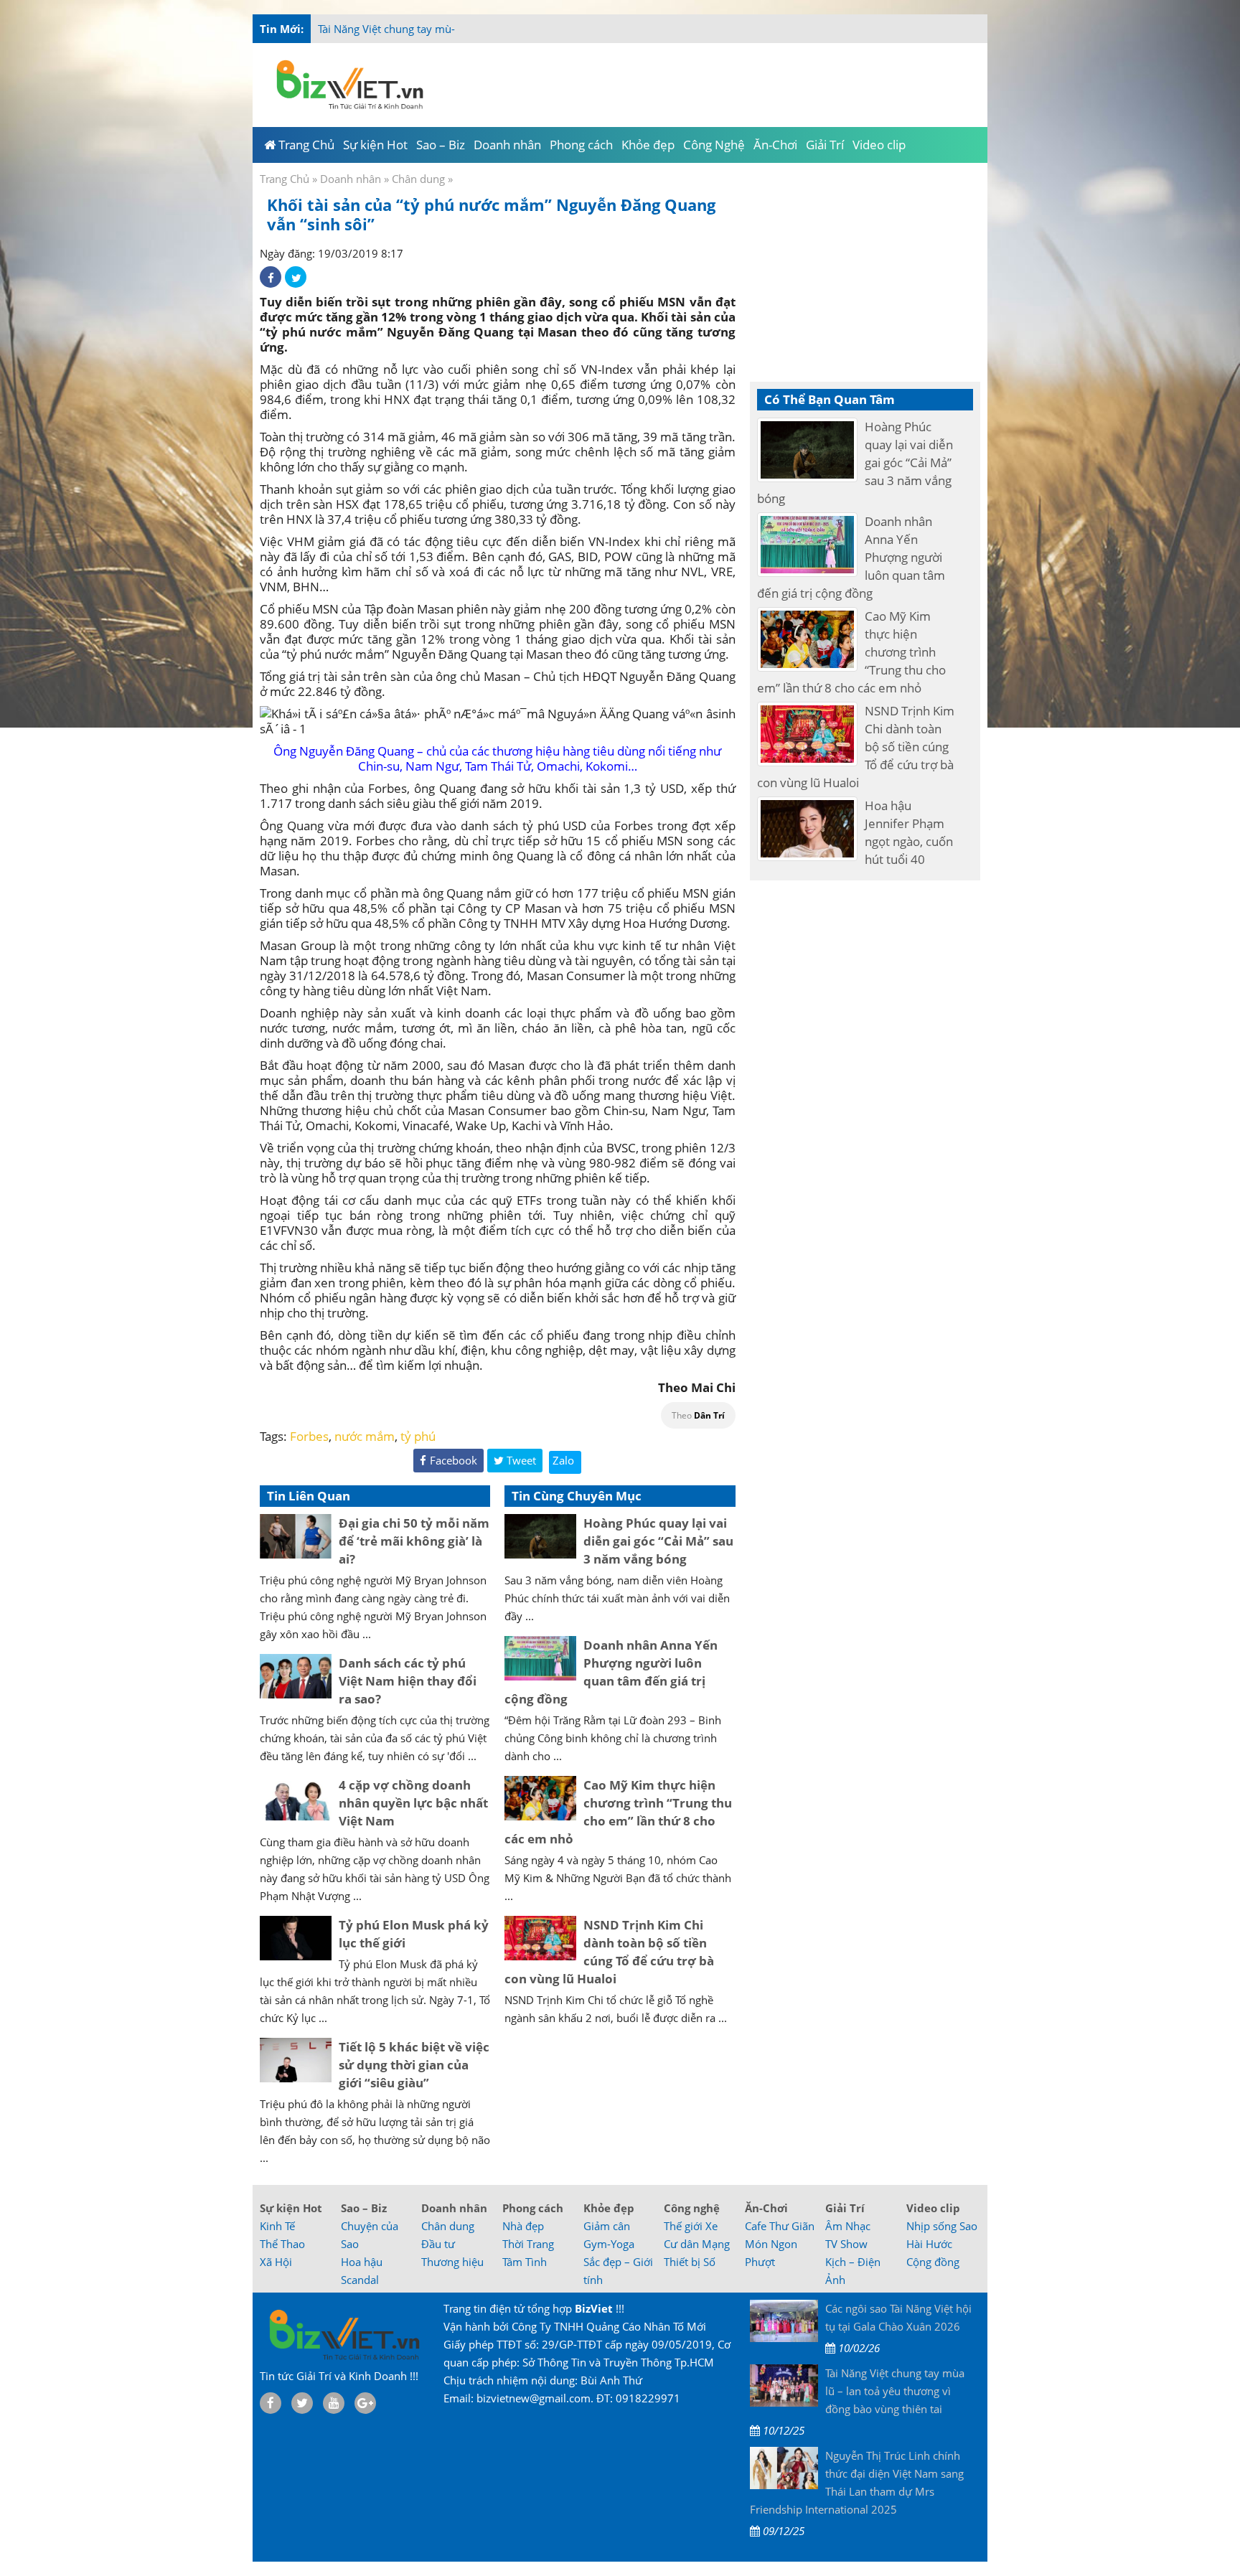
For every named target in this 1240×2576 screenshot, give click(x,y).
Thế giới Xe (691, 2226)
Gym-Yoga (609, 2244)
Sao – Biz (364, 2208)
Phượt (760, 2262)
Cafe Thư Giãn (780, 2226)
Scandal (360, 2280)
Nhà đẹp (523, 2226)
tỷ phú (418, 1436)
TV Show (846, 2244)
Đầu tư (438, 2244)
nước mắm (365, 1436)
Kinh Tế (277, 2226)
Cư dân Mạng (697, 2244)
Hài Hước (929, 2244)
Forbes (309, 1436)
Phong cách (533, 2208)
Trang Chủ (285, 179)
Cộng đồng (933, 2262)
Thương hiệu (452, 2262)
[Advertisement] (1045, 287)
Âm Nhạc (848, 2226)
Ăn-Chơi (766, 2208)
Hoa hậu (362, 2262)
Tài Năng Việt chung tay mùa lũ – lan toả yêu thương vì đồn (463, 29)
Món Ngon (771, 2244)
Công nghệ (692, 2208)
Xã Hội (276, 2262)
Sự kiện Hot (291, 2208)
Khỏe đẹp (609, 2208)
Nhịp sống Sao (942, 2226)
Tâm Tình (525, 2262)
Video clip (933, 2208)
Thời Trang (528, 2244)
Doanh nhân (351, 179)
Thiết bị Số (690, 2262)
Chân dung (418, 179)
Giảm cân (607, 2226)
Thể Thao (282, 2244)
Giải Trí (845, 2208)
